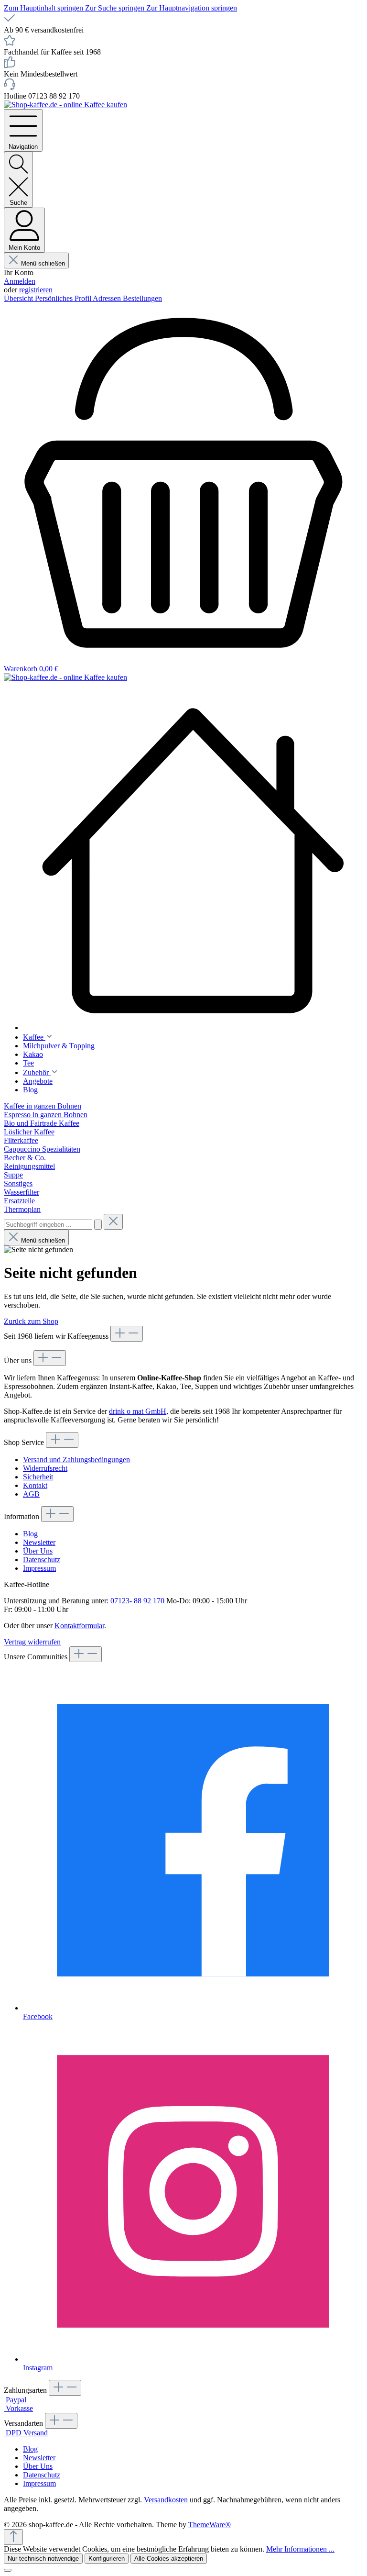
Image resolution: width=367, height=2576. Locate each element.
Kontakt (35, 1485)
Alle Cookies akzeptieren (169, 2559)
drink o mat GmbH (138, 1411)
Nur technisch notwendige (43, 2559)
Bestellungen (142, 298)
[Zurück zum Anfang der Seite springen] (13, 2537)
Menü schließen (43, 263)
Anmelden (20, 281)
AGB (31, 1494)
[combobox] (48, 1225)
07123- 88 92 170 (137, 1601)
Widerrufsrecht (45, 1468)
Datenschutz (42, 1560)
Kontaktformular (79, 1626)
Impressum (39, 1568)
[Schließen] (8, 2570)
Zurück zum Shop (31, 1321)
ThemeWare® (210, 2525)
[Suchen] (98, 1225)
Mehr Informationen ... (300, 2549)
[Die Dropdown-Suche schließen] (113, 1222)
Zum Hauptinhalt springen (44, 8)
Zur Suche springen (116, 8)
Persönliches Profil (64, 298)
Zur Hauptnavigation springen (192, 8)
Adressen (108, 298)
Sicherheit (38, 1477)
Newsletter (39, 1542)
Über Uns (38, 1551)
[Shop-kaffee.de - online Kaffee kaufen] (65, 105)
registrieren (36, 290)
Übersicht (19, 298)
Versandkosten (166, 2500)
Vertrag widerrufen (32, 1642)
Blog (30, 1534)
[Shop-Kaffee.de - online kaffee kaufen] (193, 861)
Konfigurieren (107, 2559)
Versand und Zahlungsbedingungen (76, 1460)
